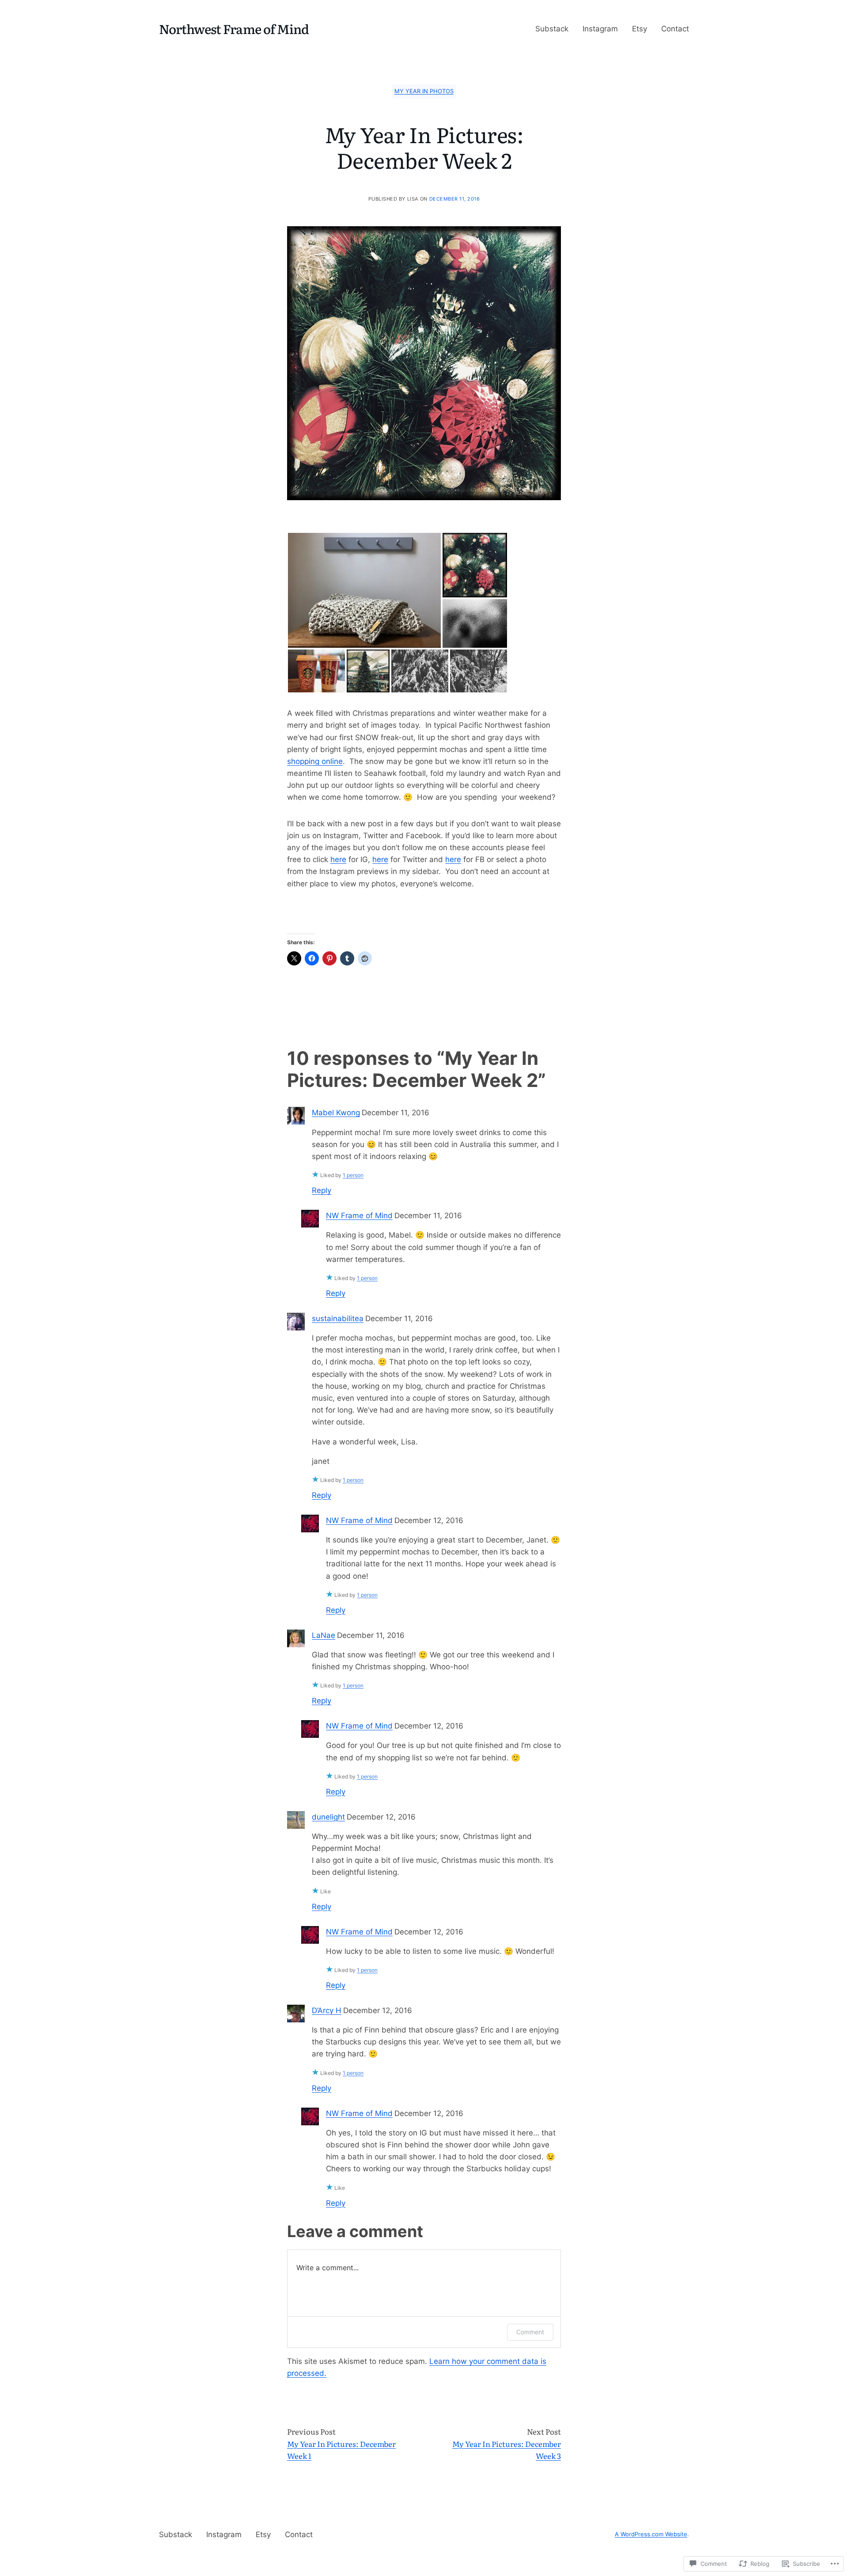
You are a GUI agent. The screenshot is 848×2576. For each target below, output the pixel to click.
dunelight (328, 1817)
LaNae (324, 1635)
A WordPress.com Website (651, 2534)
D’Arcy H (327, 2010)
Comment (530, 2332)
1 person (353, 1175)
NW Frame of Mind (359, 1216)
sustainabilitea (338, 1318)
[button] (364, 590)
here (338, 859)
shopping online (315, 761)
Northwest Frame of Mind (234, 28)
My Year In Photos (424, 91)
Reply (322, 1190)
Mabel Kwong (336, 1113)
